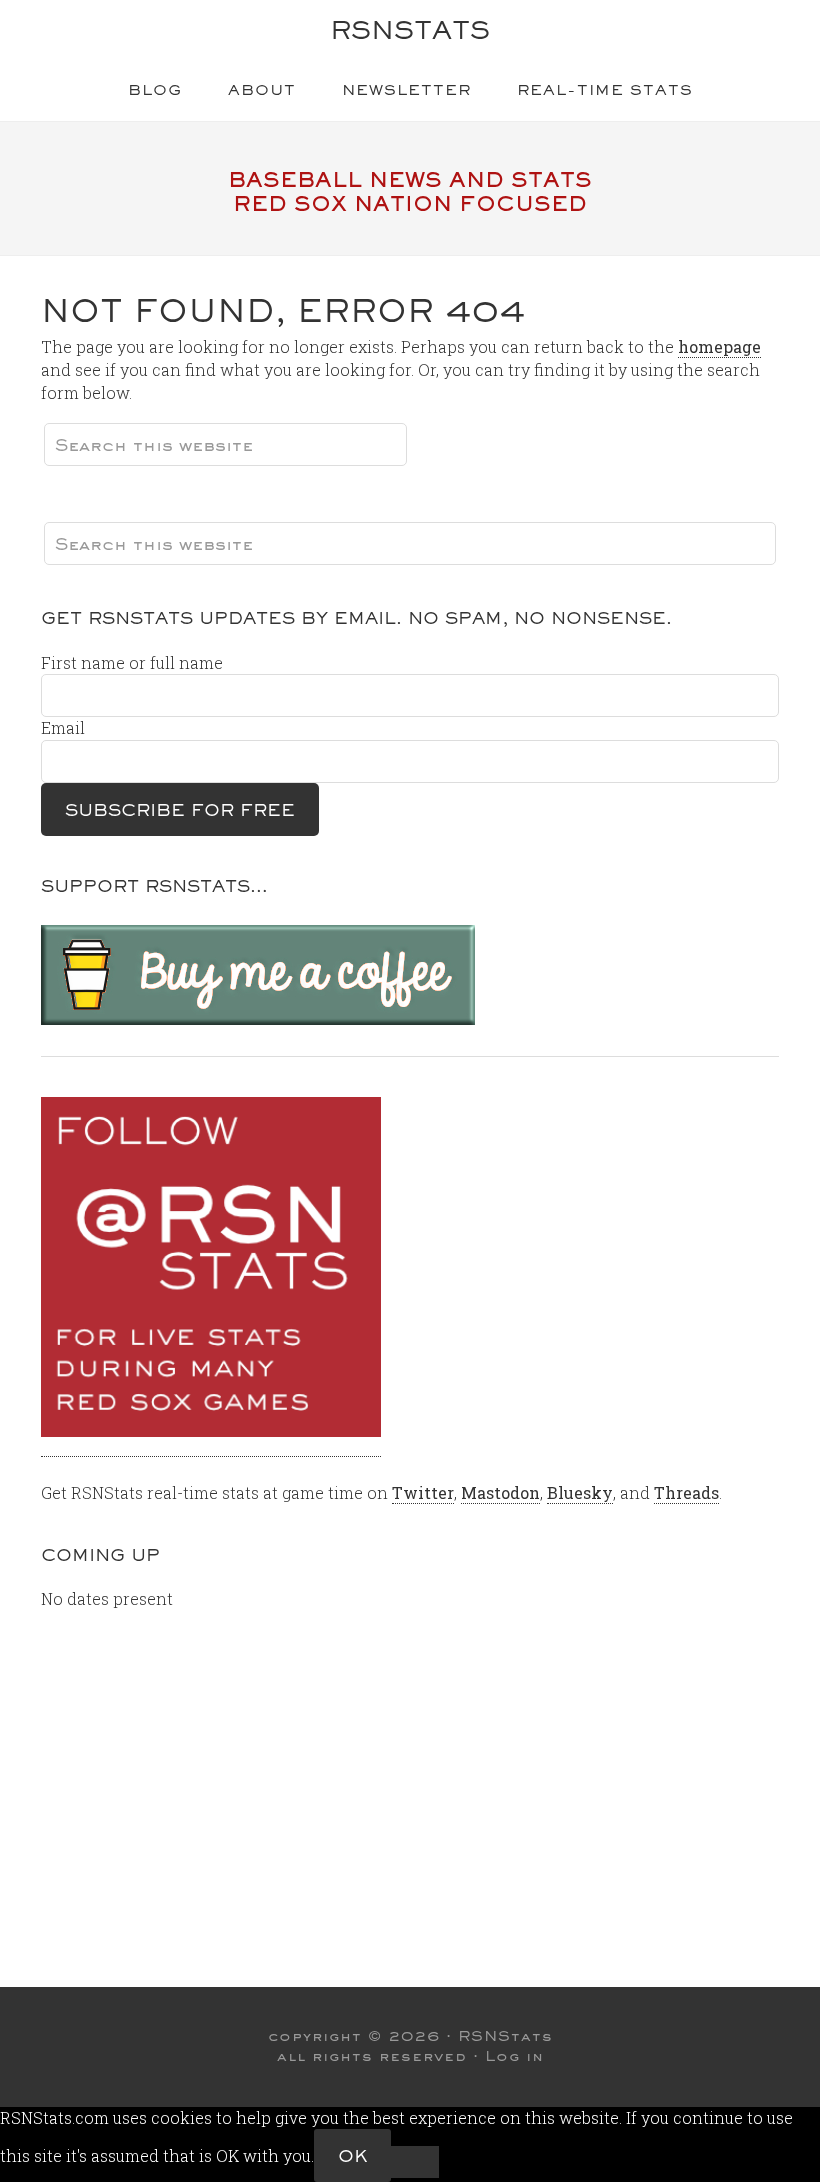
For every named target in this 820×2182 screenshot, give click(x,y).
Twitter (423, 1492)
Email (63, 727)
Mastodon (500, 1492)
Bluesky (580, 1492)
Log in (514, 2056)
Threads (686, 1492)
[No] (415, 2162)
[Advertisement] (408, 1776)
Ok (352, 2155)
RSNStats (410, 29)
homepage (719, 346)
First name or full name (132, 662)
